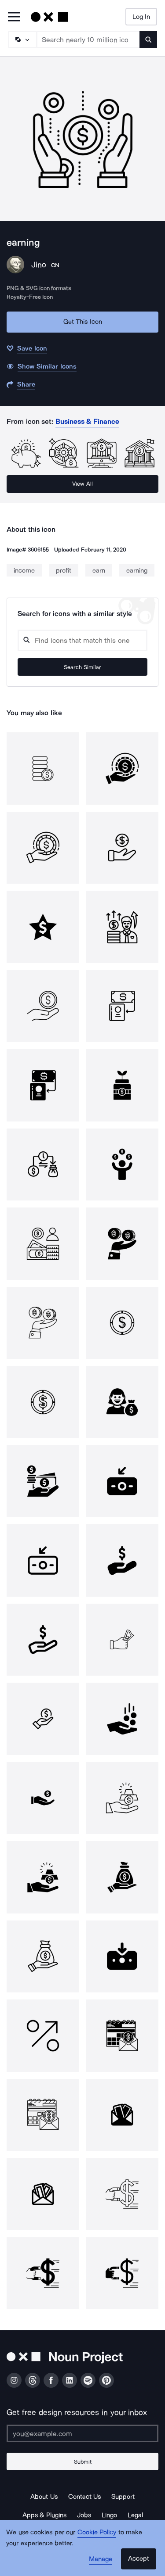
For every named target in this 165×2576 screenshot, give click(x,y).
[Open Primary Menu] (14, 17)
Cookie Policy (97, 2532)
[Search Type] (22, 39)
